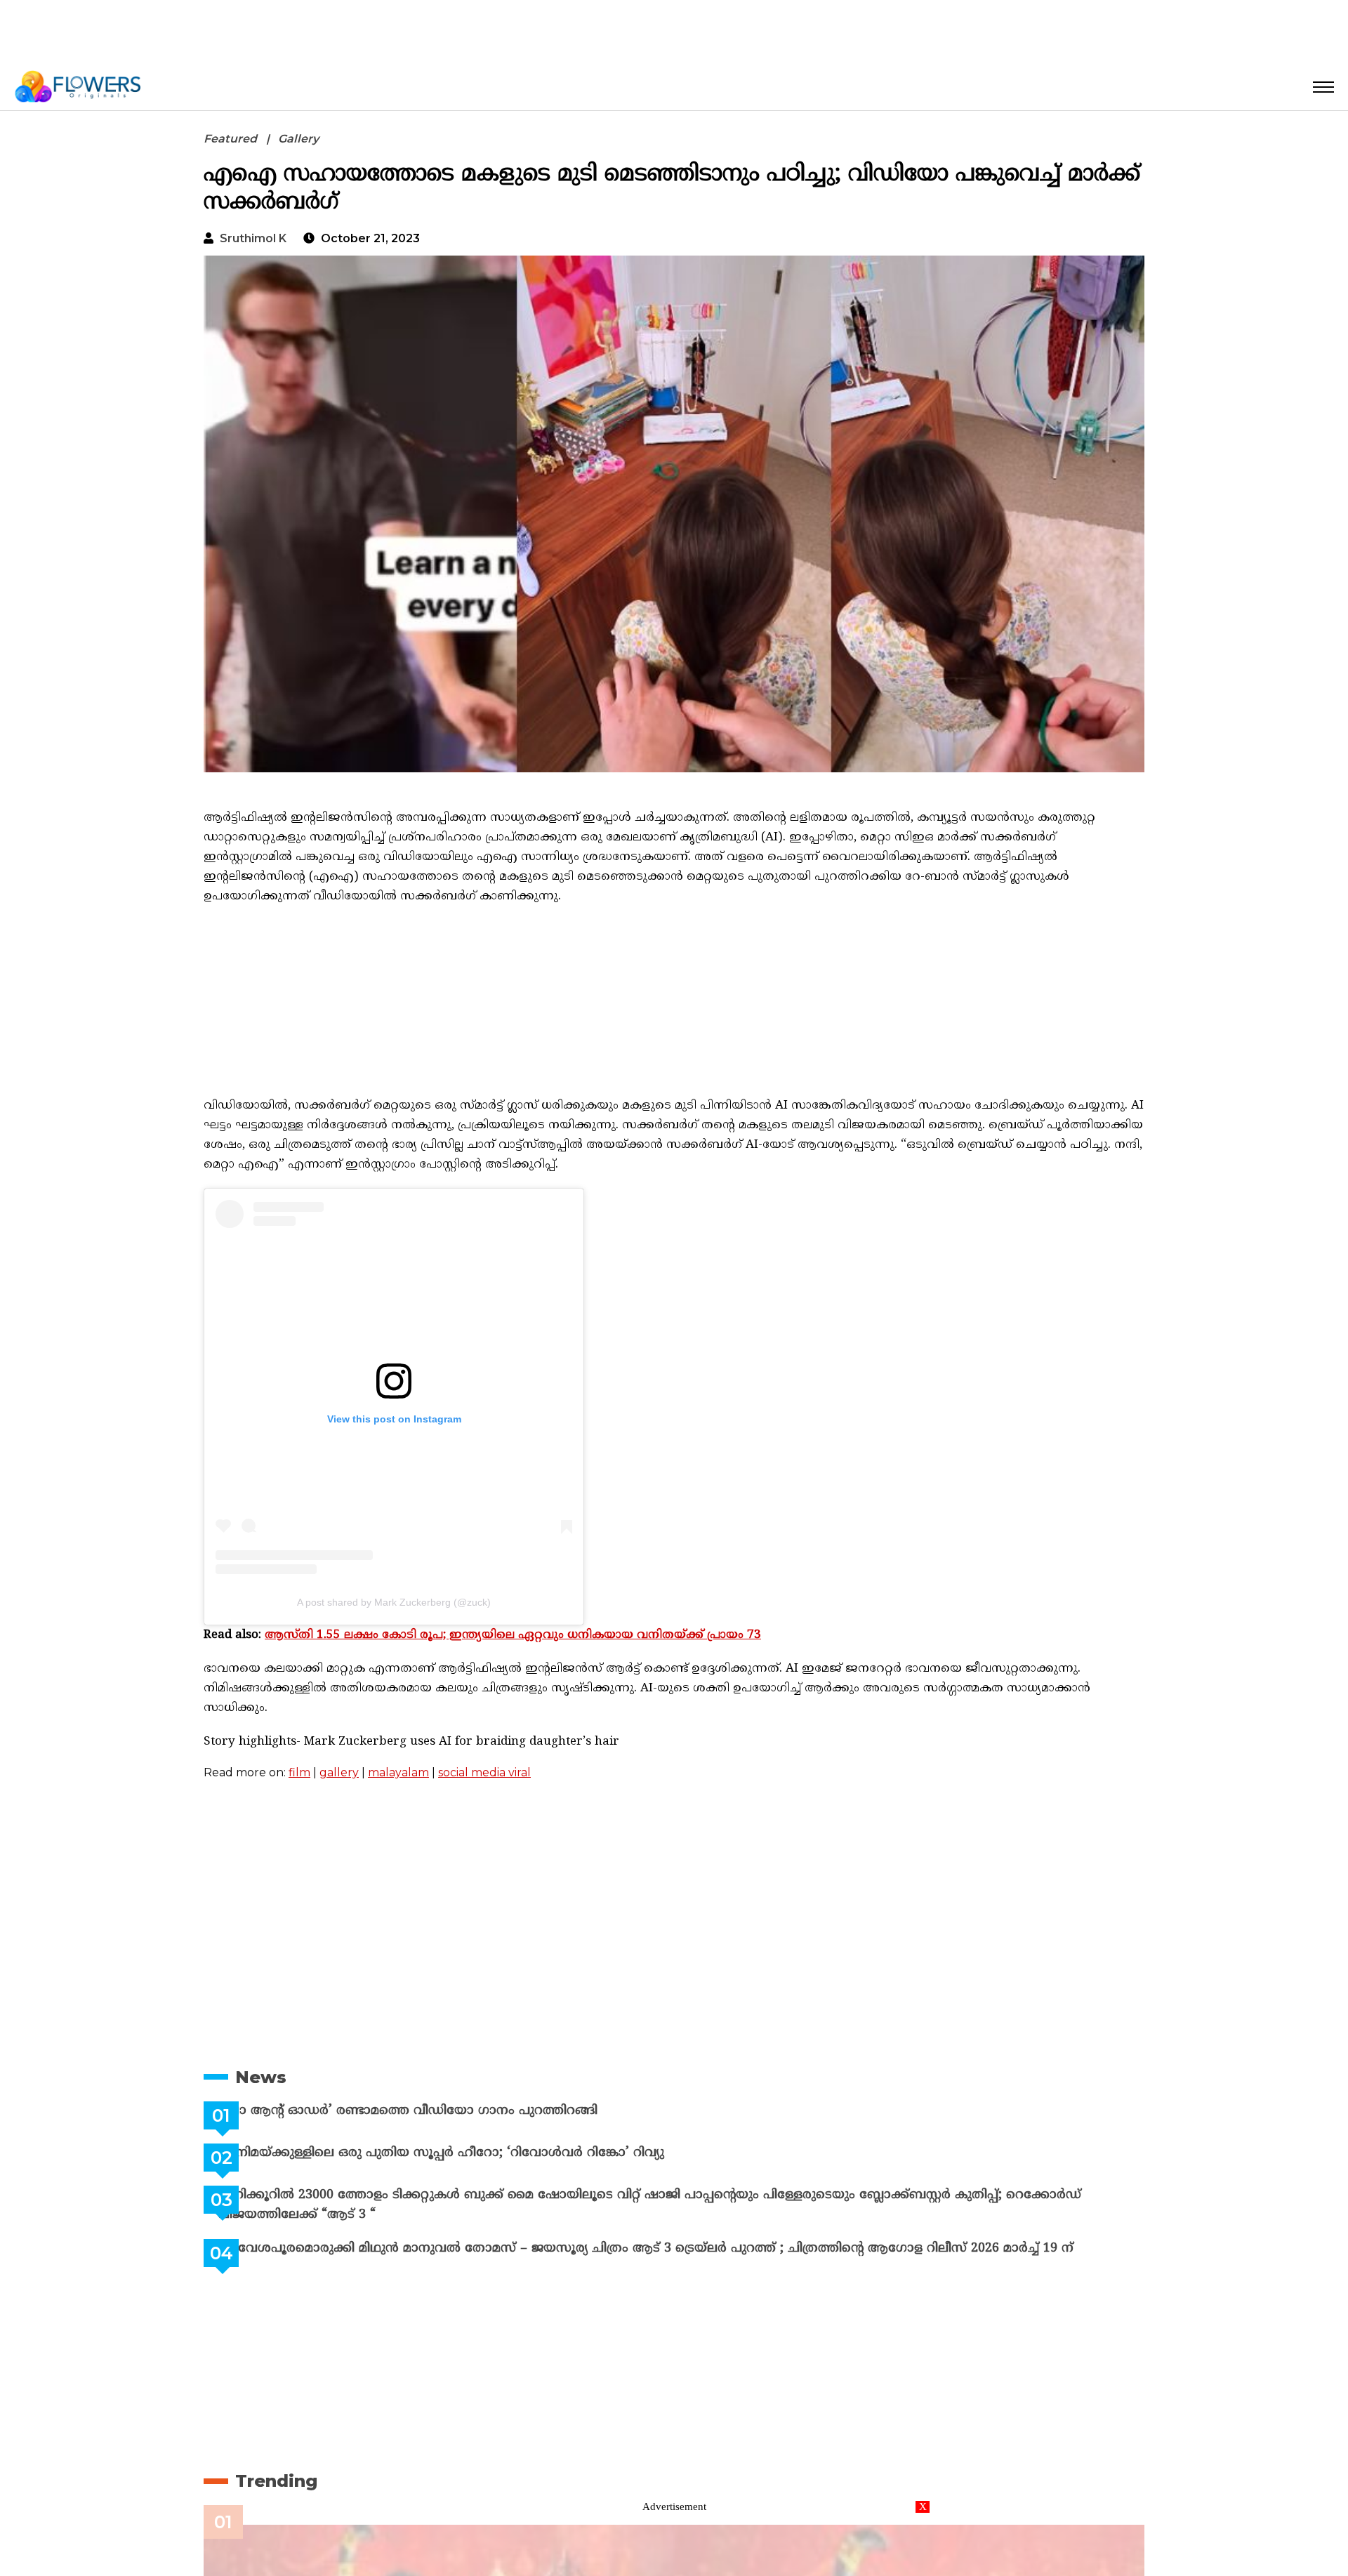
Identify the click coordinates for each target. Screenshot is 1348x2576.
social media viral (484, 1772)
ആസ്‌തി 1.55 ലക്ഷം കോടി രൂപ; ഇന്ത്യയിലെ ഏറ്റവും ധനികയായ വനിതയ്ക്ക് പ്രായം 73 (513, 1635)
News (261, 2077)
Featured (230, 139)
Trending (276, 2481)
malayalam (398, 1772)
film (299, 1772)
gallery (339, 1772)
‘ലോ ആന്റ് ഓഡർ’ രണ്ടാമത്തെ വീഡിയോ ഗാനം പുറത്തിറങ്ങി (443, 2111)
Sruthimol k (253, 238)
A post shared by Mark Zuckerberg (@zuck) (394, 1602)
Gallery (298, 139)
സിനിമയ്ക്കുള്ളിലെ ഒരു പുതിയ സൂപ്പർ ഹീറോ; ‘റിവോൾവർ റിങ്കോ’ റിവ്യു (476, 2153)
